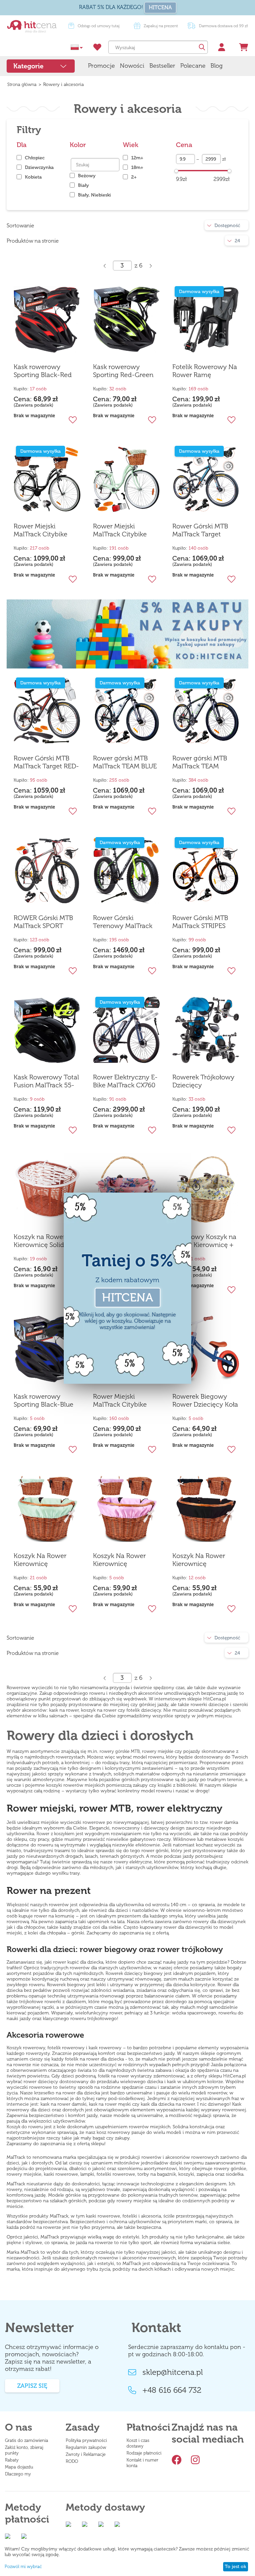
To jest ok (235, 2567)
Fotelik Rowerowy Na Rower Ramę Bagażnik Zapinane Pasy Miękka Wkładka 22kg (205, 371)
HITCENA (160, 7)
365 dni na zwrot (160, 26)
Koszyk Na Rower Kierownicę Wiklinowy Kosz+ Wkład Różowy (119, 1560)
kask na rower (103, 2104)
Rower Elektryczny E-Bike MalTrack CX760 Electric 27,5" (125, 1081)
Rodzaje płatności (144, 2453)
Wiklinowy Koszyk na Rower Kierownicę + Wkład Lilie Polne (204, 1241)
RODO (72, 2461)
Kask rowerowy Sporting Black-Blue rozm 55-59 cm (43, 1401)
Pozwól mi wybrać (23, 2567)
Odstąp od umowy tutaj (222, 26)
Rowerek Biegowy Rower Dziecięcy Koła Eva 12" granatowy (205, 1401)
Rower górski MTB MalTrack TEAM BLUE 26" (125, 762)
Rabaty (12, 2460)
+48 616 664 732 (172, 2390)
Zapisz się (32, 2386)
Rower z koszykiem (55, 1834)
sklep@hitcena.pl (173, 2372)
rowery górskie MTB (120, 1751)
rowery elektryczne (133, 1862)
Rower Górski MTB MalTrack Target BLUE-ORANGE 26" (201, 530)
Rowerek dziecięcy (124, 1973)
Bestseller (162, 66)
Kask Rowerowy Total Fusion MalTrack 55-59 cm (46, 1081)
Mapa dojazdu (19, 2467)
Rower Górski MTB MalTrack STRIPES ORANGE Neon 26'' (201, 922)
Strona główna (22, 84)
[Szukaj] (201, 47)
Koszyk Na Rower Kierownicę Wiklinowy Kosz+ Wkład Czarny (199, 1560)
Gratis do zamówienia (27, 2440)
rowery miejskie (158, 1751)
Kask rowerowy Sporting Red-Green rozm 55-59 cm (123, 371)
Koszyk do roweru (25, 2127)
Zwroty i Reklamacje (86, 2454)
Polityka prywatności (86, 2440)
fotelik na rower (114, 2076)
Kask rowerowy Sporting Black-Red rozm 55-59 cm (43, 371)
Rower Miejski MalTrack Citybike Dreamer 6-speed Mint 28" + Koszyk (120, 530)
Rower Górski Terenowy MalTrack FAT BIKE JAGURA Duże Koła (123, 922)
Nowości (132, 66)
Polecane (193, 66)
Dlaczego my (18, 2474)
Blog (216, 66)
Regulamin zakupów (86, 2447)
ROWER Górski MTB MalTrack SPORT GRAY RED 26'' (43, 922)
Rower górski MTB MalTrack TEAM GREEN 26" (200, 762)
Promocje (101, 66)
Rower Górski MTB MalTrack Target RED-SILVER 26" (46, 762)
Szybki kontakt (99, 26)
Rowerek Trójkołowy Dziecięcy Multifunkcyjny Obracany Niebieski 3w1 (203, 1081)
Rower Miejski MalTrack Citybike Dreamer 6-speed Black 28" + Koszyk (42, 530)
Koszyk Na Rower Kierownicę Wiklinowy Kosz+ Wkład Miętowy (40, 1560)
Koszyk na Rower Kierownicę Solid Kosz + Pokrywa (47, 1241)
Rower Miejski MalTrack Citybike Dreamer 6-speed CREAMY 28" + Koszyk (126, 1401)
